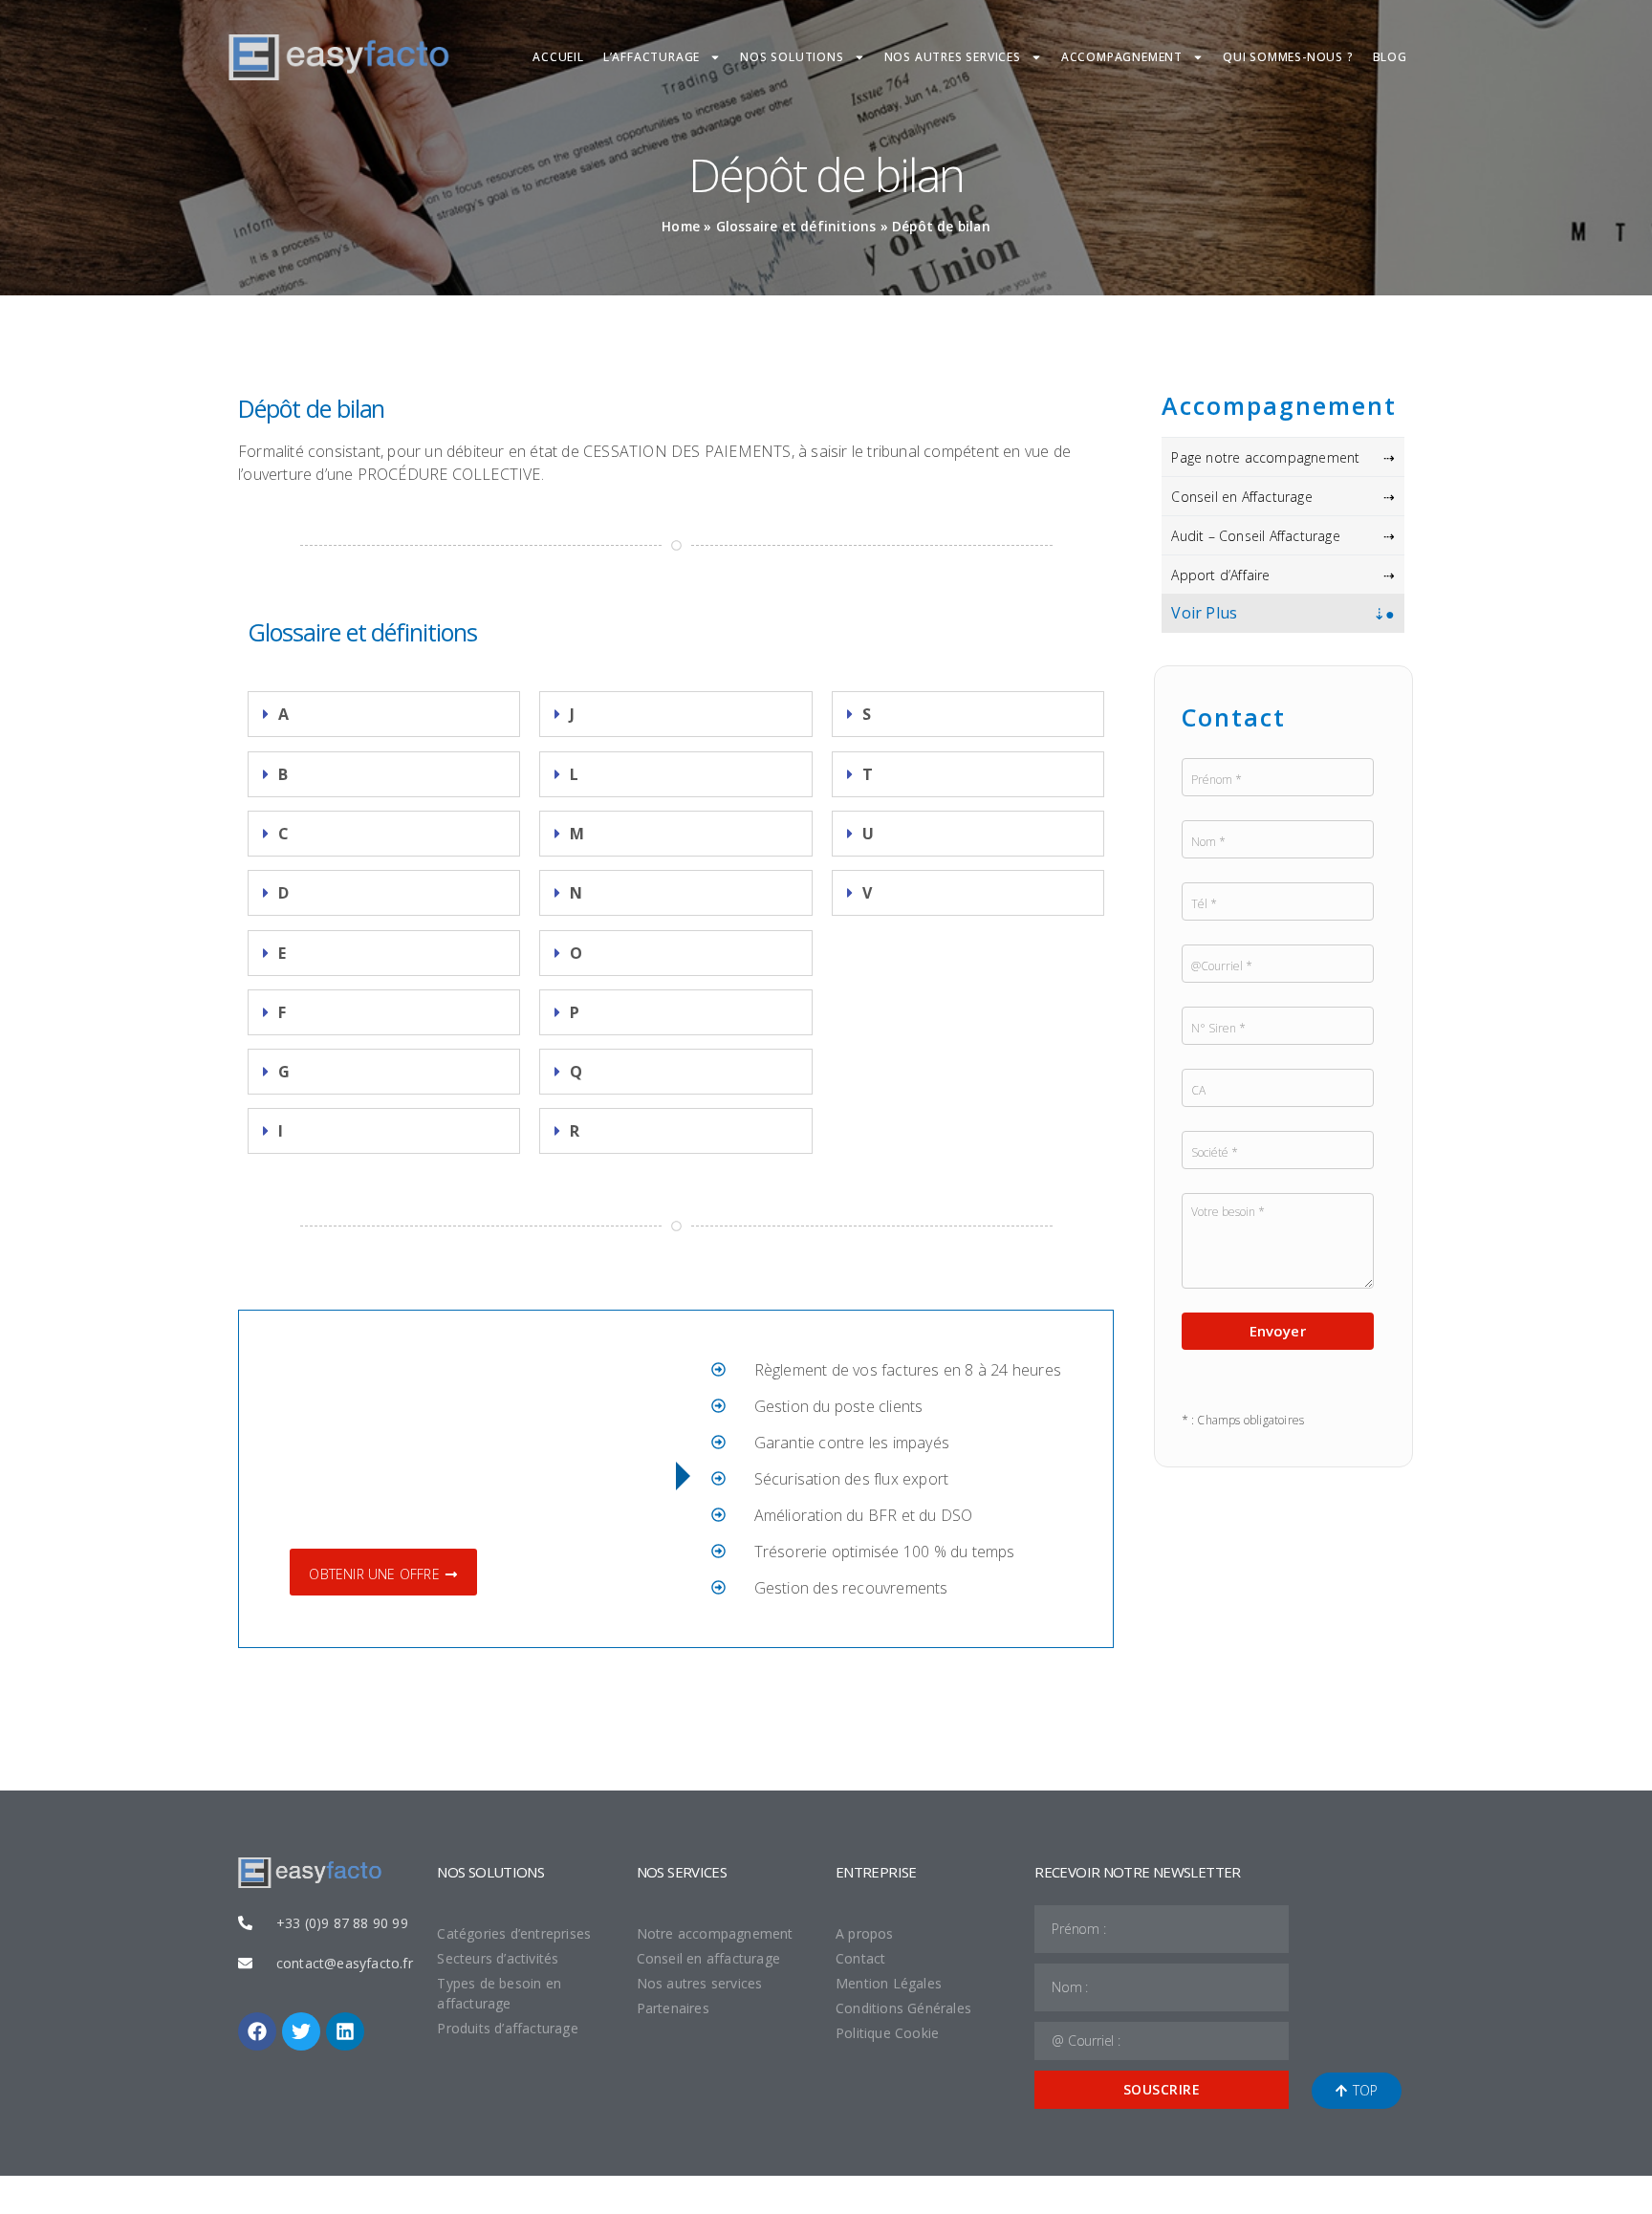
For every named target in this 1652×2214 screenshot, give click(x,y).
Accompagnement (1122, 57)
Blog (1390, 57)
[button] (384, 714)
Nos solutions (792, 57)
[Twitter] (301, 2031)
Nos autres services (953, 57)
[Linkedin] (345, 2031)
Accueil (558, 57)
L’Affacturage (652, 57)
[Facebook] (257, 2031)
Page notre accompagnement (1265, 457)
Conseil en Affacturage (1241, 497)
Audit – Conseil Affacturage (1255, 536)
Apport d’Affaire (1220, 575)
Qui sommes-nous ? (1288, 57)
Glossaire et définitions (796, 226)
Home (681, 226)
